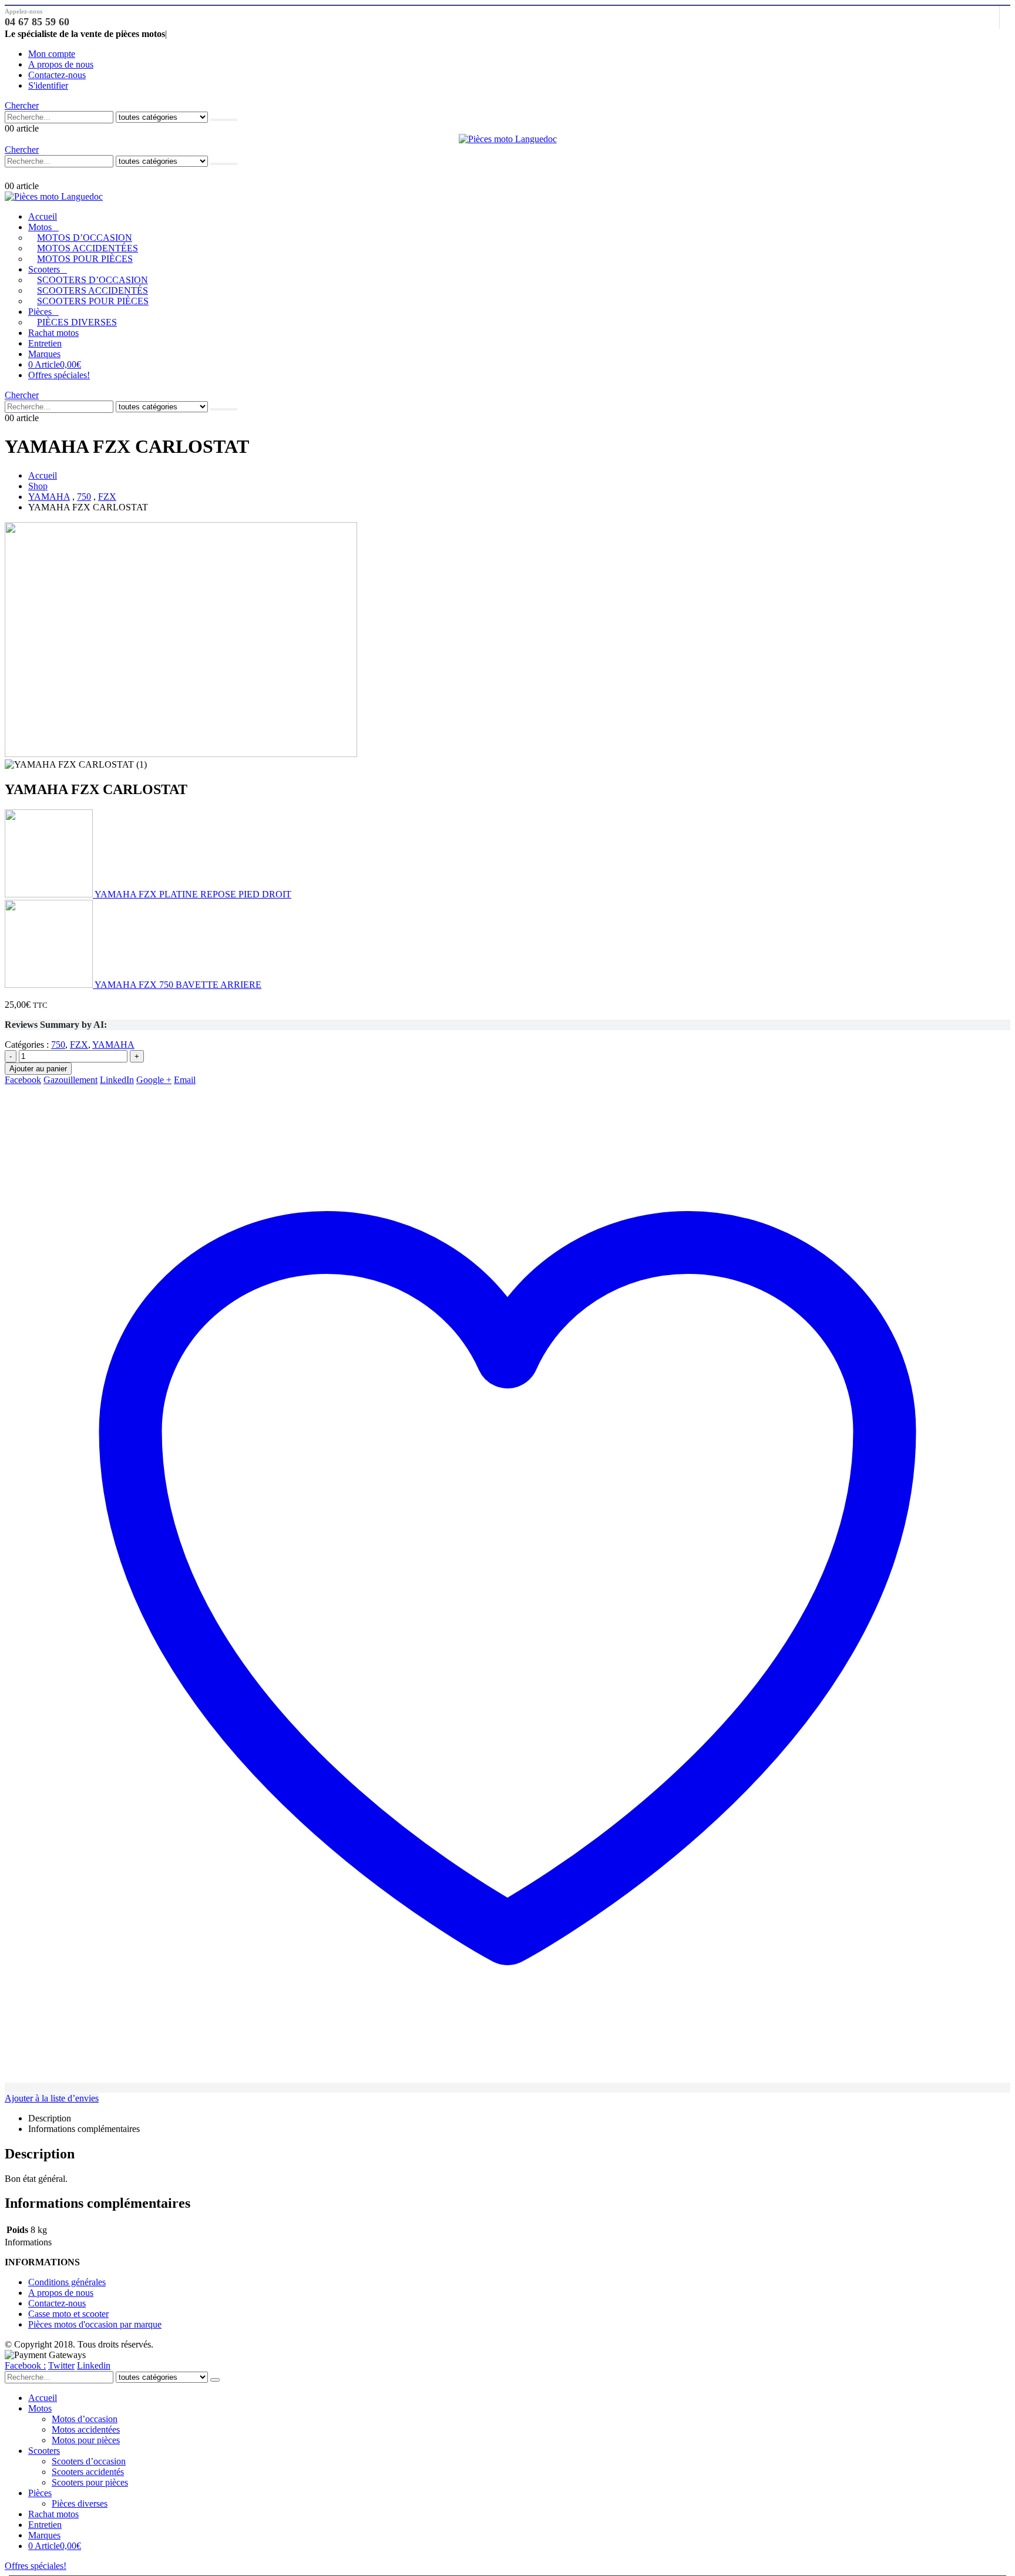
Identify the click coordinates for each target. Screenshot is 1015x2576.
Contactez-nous (57, 75)
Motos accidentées (88, 248)
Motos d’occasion (85, 238)
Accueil (43, 216)
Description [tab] (50, 2118)
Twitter (61, 2365)
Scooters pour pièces (93, 301)
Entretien (45, 343)
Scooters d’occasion (93, 280)
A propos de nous (61, 64)
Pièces (40, 312)
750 (58, 1045)
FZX (79, 1045)
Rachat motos (53, 333)
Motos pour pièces (85, 259)
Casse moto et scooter (68, 2314)
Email (185, 1080)
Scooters (44, 269)
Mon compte (52, 54)
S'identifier (48, 85)
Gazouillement (70, 1080)
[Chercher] (224, 120)
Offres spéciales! (59, 375)
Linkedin (94, 2365)
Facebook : (25, 2365)
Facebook (23, 1080)
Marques (44, 354)
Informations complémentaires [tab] (84, 2129)
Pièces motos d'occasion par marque (95, 2324)
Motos (40, 227)
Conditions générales (67, 2282)
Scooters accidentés (93, 290)
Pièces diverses (77, 322)
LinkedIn (117, 1080)
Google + (154, 1080)
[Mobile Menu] (11, 174)
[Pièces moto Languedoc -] (508, 139)
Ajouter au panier (38, 1069)
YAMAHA (113, 1045)
